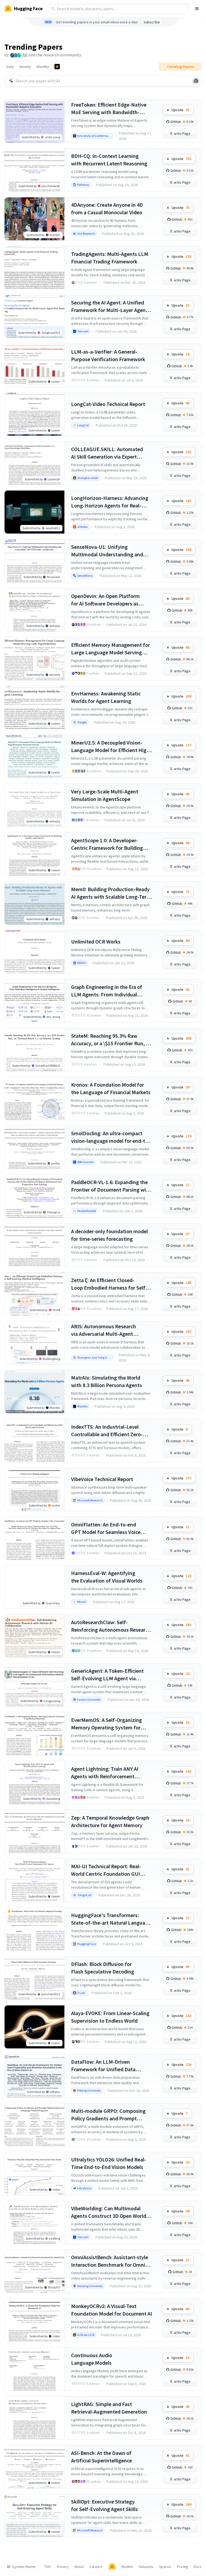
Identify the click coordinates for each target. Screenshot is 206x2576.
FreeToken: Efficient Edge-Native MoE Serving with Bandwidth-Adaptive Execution (109, 109)
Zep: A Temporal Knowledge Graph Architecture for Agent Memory (110, 1821)
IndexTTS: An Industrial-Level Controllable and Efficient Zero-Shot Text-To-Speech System (107, 1431)
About (79, 2567)
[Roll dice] (196, 81)
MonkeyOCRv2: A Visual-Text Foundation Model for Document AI (112, 2310)
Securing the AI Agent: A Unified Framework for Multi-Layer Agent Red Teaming (109, 306)
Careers (96, 2567)
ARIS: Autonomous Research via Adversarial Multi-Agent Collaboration (104, 1330)
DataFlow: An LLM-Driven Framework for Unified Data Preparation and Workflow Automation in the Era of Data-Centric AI (106, 2066)
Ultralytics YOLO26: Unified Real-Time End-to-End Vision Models (109, 2163)
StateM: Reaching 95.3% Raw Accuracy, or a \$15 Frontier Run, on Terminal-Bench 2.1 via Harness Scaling (111, 1040)
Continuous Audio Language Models (92, 2359)
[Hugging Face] (112, 2567)
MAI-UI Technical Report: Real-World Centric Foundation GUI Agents (106, 1870)
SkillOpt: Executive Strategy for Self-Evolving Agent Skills (104, 2505)
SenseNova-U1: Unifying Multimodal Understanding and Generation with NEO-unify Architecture (107, 551)
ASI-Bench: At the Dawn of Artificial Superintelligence (102, 2457)
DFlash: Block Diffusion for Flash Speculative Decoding (103, 1968)
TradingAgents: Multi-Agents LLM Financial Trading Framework (110, 258)
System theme (24, 2567)
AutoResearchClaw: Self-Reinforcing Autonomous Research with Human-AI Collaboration (111, 1626)
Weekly (25, 67)
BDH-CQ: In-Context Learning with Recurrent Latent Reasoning (109, 160)
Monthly (43, 67)
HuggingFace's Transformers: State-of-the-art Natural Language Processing (111, 1919)
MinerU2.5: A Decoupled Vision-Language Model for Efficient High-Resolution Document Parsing (111, 747)
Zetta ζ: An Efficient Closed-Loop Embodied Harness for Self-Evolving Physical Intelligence (109, 1284)
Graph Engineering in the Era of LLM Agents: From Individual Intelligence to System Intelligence (111, 991)
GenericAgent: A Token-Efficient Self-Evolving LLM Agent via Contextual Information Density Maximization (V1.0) (108, 1675)
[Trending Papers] (57, 67)
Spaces (165, 2567)
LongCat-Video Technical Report (108, 404)
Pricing (183, 2567)
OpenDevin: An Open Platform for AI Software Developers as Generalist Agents (105, 600)
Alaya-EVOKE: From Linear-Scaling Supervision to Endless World (110, 2017)
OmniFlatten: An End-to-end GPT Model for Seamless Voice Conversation (106, 1528)
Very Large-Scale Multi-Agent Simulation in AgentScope (105, 795)
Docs (198, 2567)
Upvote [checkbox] (181, 110)
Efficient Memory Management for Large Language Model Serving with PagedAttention (111, 649)
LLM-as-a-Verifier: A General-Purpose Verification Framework (108, 355)
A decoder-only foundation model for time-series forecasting (109, 1235)
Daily (10, 67)
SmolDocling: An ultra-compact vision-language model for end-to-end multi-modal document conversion (111, 1137)
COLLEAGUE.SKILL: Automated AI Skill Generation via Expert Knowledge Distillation (107, 453)
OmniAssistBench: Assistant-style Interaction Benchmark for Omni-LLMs (110, 2261)
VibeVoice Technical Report (102, 1479)
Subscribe (152, 22)
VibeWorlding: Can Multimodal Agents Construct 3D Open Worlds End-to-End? (110, 2212)
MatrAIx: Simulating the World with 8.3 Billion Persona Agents (106, 1381)
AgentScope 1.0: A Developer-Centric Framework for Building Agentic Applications (107, 844)
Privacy (63, 2567)
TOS (48, 2567)
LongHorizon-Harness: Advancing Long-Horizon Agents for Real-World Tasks (110, 502)
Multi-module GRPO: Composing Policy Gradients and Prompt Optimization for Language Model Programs (110, 2115)
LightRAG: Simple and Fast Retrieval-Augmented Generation (109, 2408)
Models (127, 2567)
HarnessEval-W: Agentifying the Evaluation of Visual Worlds (107, 1577)
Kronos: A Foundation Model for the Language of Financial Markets (111, 1088)
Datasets (146, 2567)
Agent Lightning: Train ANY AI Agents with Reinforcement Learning (105, 1773)
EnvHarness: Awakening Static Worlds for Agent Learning (106, 697)
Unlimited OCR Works (96, 941)
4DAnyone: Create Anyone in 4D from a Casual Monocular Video (107, 208)
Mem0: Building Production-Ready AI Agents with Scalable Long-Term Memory (111, 893)
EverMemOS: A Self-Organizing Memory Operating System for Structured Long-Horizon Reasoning (106, 1724)
